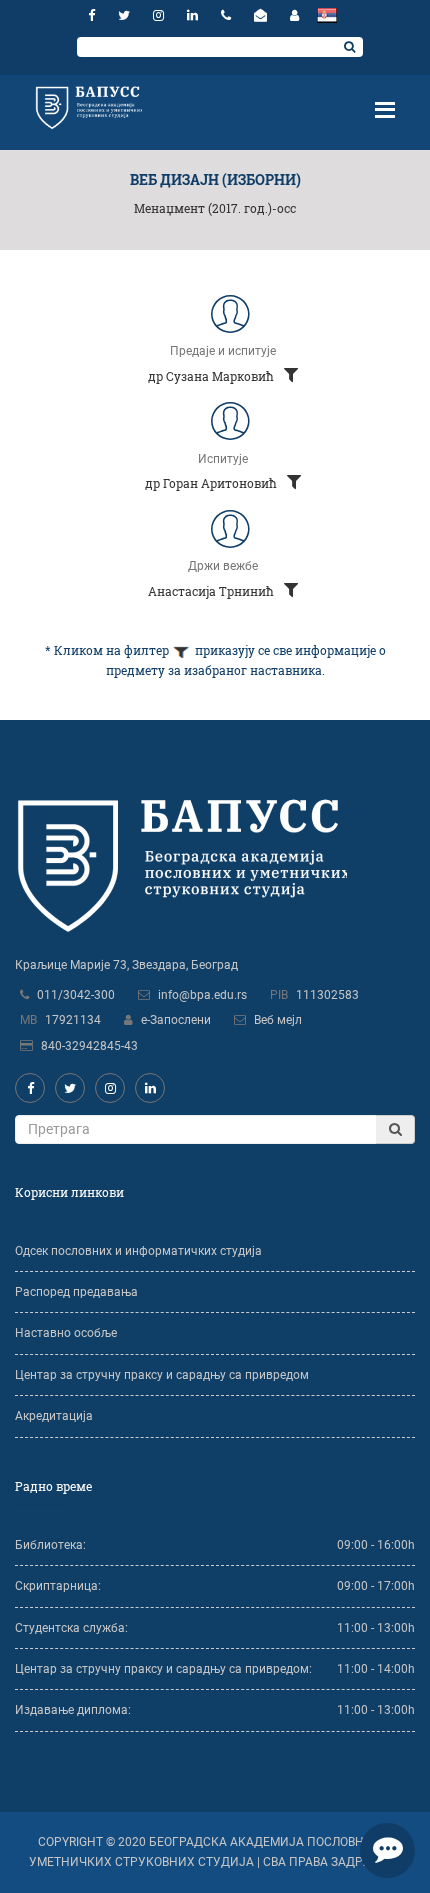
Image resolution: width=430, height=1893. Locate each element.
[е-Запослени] (294, 15)
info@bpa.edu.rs (202, 995)
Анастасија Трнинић (212, 591)
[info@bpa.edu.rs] (263, 15)
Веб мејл (278, 1020)
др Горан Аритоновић (212, 483)
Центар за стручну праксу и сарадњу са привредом (162, 1375)
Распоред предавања (76, 1292)
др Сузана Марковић (212, 376)
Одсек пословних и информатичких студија (138, 1251)
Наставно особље (66, 1333)
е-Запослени (176, 1020)
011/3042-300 (76, 995)
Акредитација (54, 1416)
